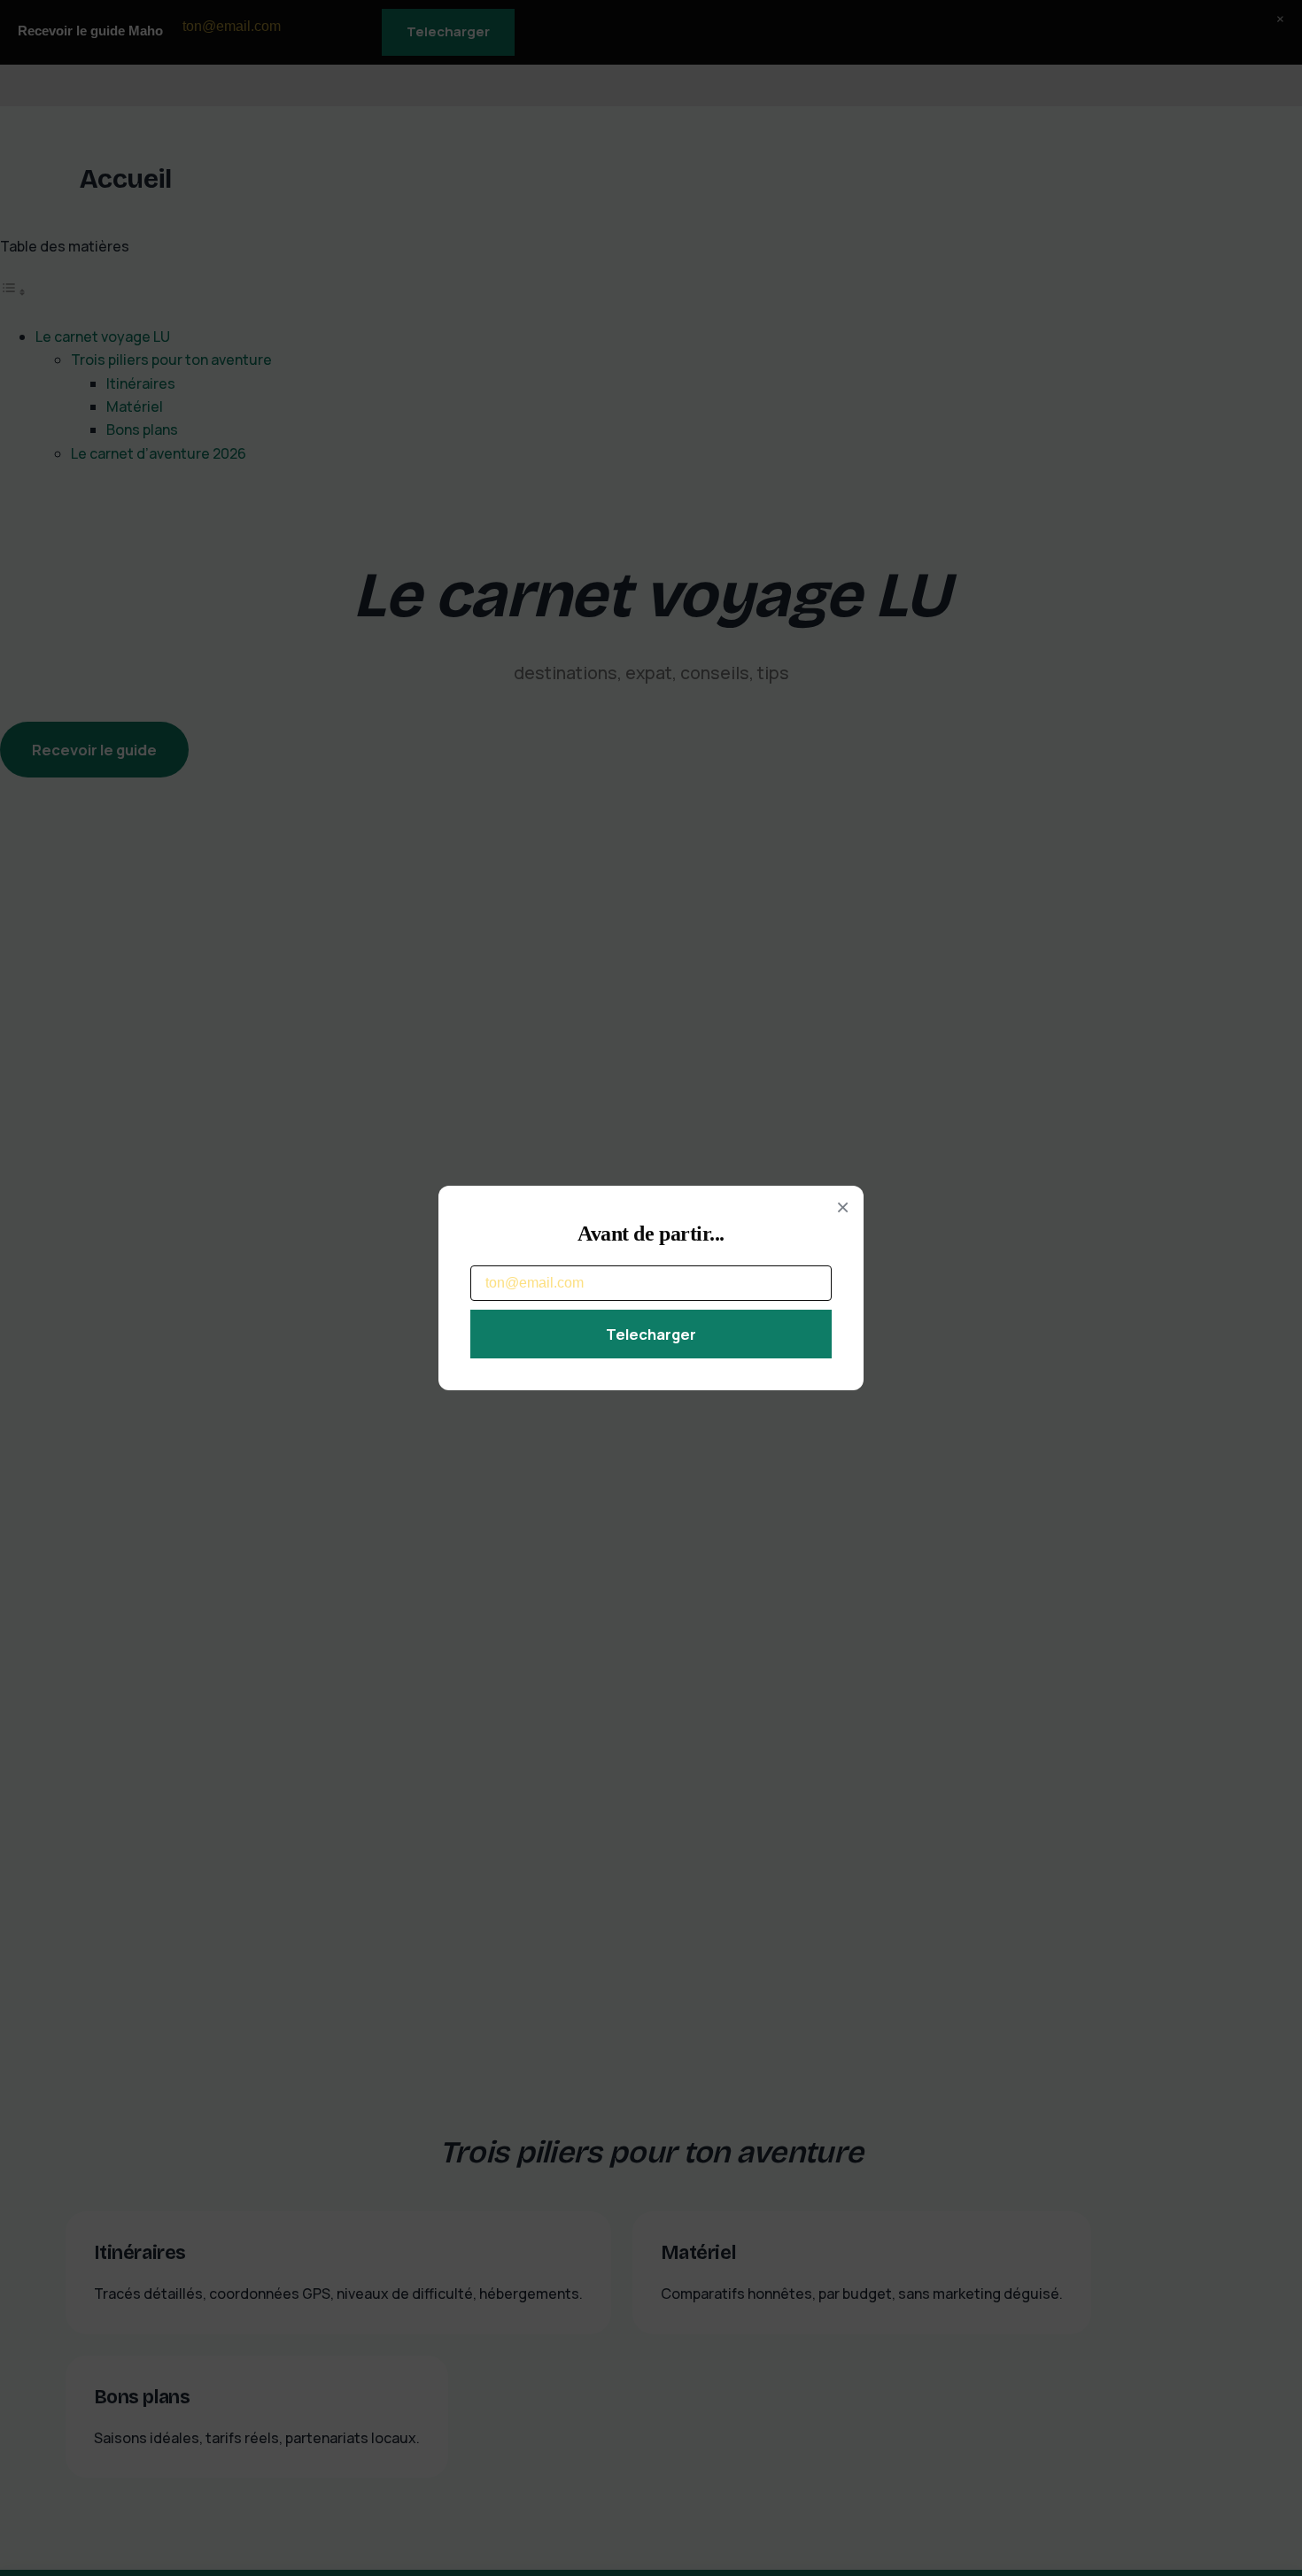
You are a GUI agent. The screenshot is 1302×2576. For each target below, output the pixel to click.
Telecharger (651, 1334)
